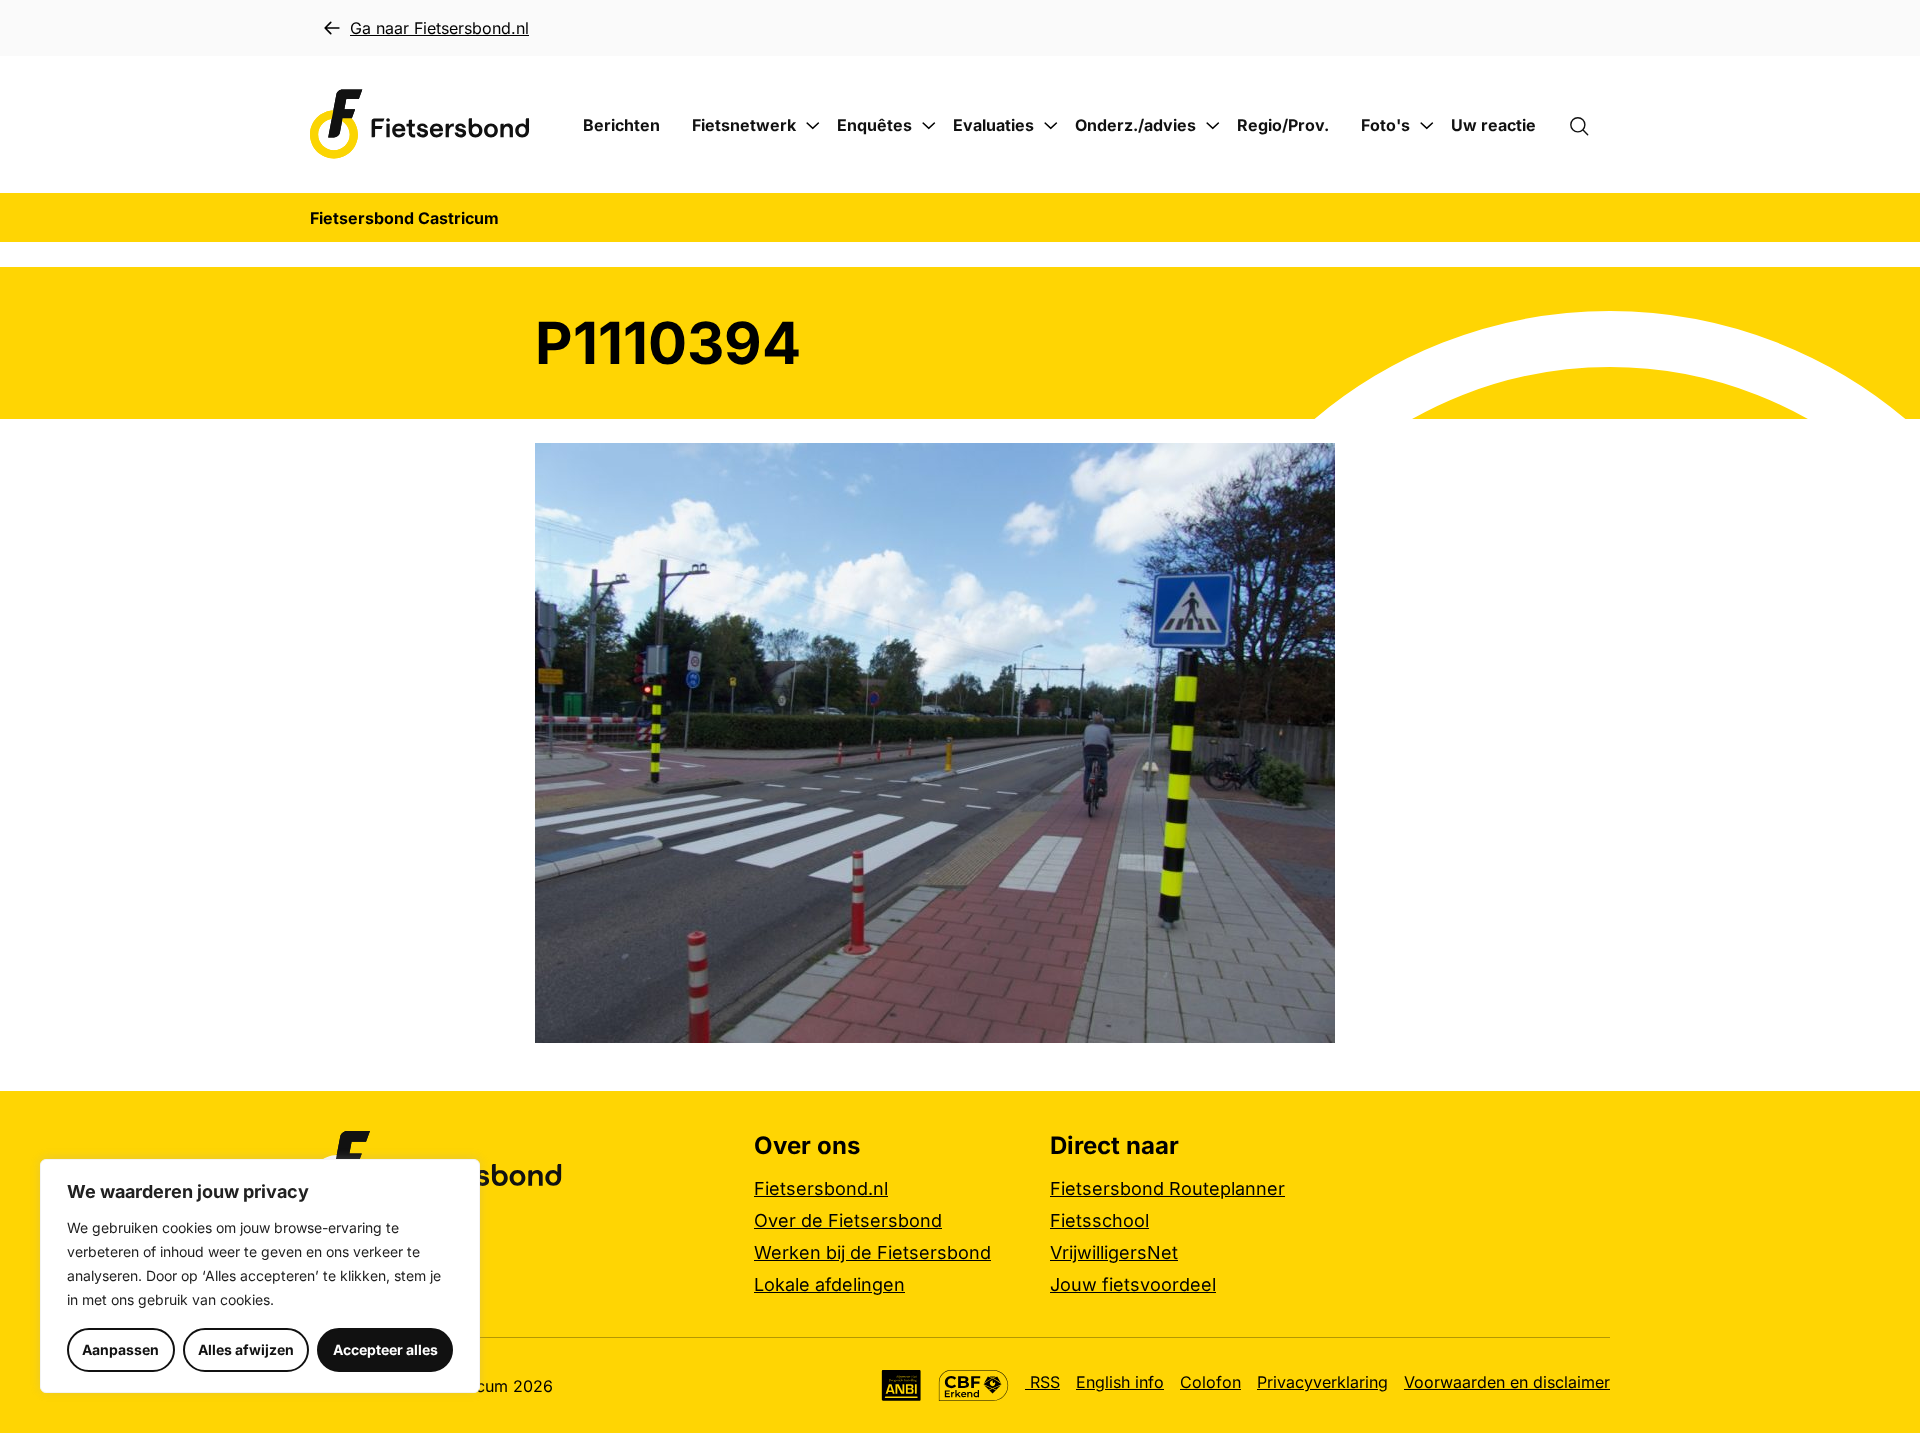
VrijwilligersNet (1114, 1252)
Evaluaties (993, 125)
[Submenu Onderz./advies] (1213, 126)
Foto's (1385, 125)
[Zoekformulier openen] (1589, 125)
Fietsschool (1099, 1220)
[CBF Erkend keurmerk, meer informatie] (973, 1385)
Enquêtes (874, 125)
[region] (260, 1276)
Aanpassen (120, 1349)
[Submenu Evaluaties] (1051, 126)
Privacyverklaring (1322, 1382)
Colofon (1210, 1382)
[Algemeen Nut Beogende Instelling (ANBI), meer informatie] (901, 1385)
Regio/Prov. (1283, 125)
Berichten (621, 125)
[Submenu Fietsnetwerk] (813, 126)
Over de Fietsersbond (848, 1220)
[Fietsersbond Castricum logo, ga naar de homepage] (420, 124)
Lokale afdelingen (829, 1284)
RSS (1042, 1382)
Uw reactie (1493, 125)
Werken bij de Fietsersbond (872, 1252)
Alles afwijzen (246, 1349)
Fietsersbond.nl (821, 1188)
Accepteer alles (385, 1349)
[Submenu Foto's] (1427, 126)
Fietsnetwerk (744, 125)
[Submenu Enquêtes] (929, 126)
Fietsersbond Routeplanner (1167, 1188)
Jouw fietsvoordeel (1133, 1284)
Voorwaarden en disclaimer (1507, 1382)
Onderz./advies (1135, 125)
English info (1120, 1382)
